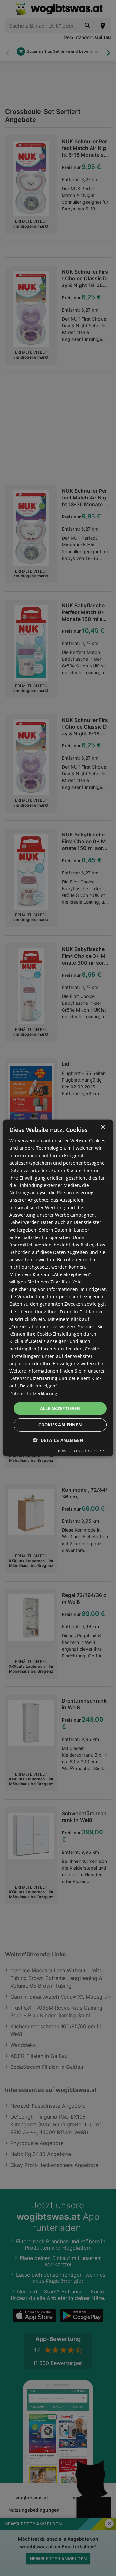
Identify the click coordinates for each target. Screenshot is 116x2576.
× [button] (103, 1127)
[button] (58, 1440)
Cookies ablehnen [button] (60, 1425)
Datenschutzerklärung (33, 1393)
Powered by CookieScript (82, 1451)
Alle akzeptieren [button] (60, 1408)
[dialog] (58, 1288)
